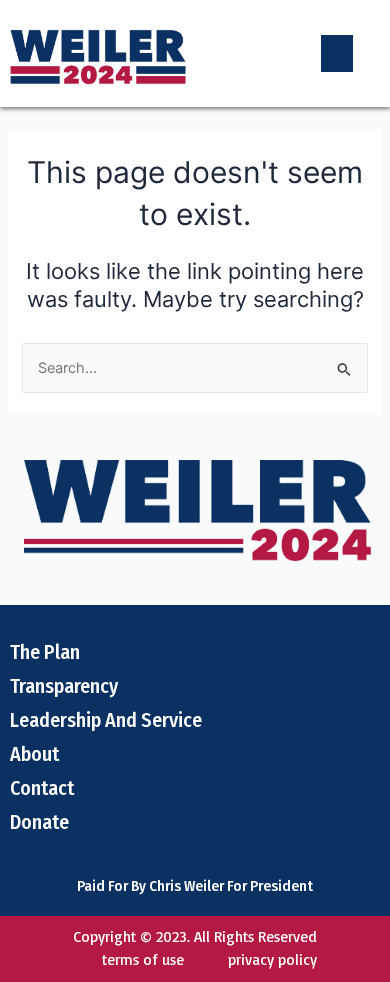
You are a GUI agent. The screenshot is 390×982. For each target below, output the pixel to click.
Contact (42, 788)
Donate (39, 822)
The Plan (45, 652)
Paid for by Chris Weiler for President (195, 886)
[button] (337, 54)
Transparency (64, 686)
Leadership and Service (106, 720)
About (34, 754)
